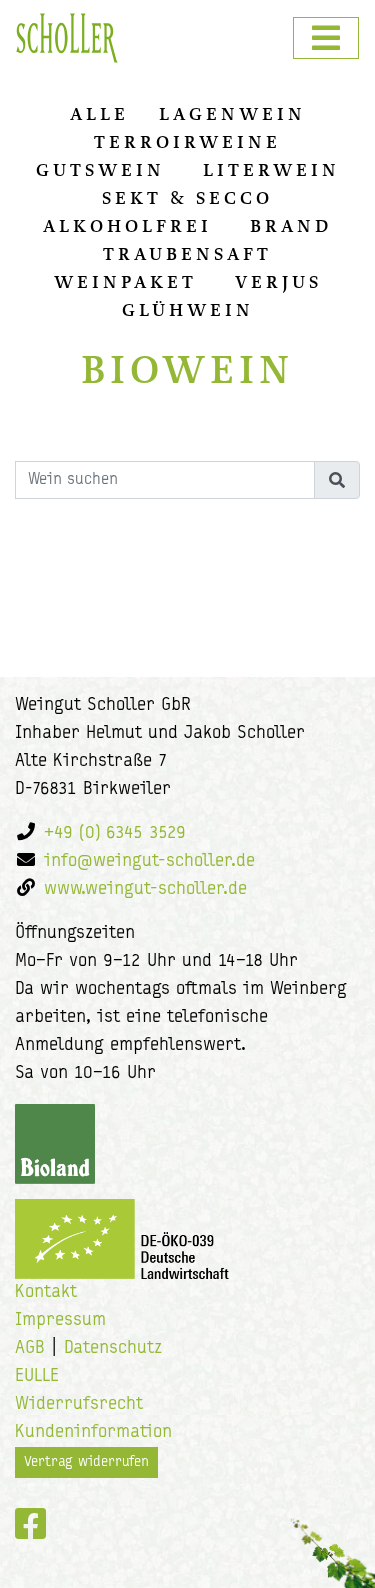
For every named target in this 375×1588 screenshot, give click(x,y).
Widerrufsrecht (79, 1405)
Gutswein (100, 170)
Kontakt (46, 1293)
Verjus (278, 282)
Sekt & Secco (187, 198)
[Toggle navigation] (326, 38)
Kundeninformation (93, 1433)
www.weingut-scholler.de (145, 890)
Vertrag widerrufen (86, 1462)
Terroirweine (187, 142)
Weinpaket (125, 282)
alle (99, 114)
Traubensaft (187, 254)
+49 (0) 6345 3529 (115, 834)
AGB (30, 1349)
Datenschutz (113, 1349)
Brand (291, 226)
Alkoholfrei (127, 226)
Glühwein (188, 310)
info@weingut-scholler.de (149, 862)
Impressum (60, 1321)
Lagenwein (232, 114)
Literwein (271, 170)
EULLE (37, 1377)
